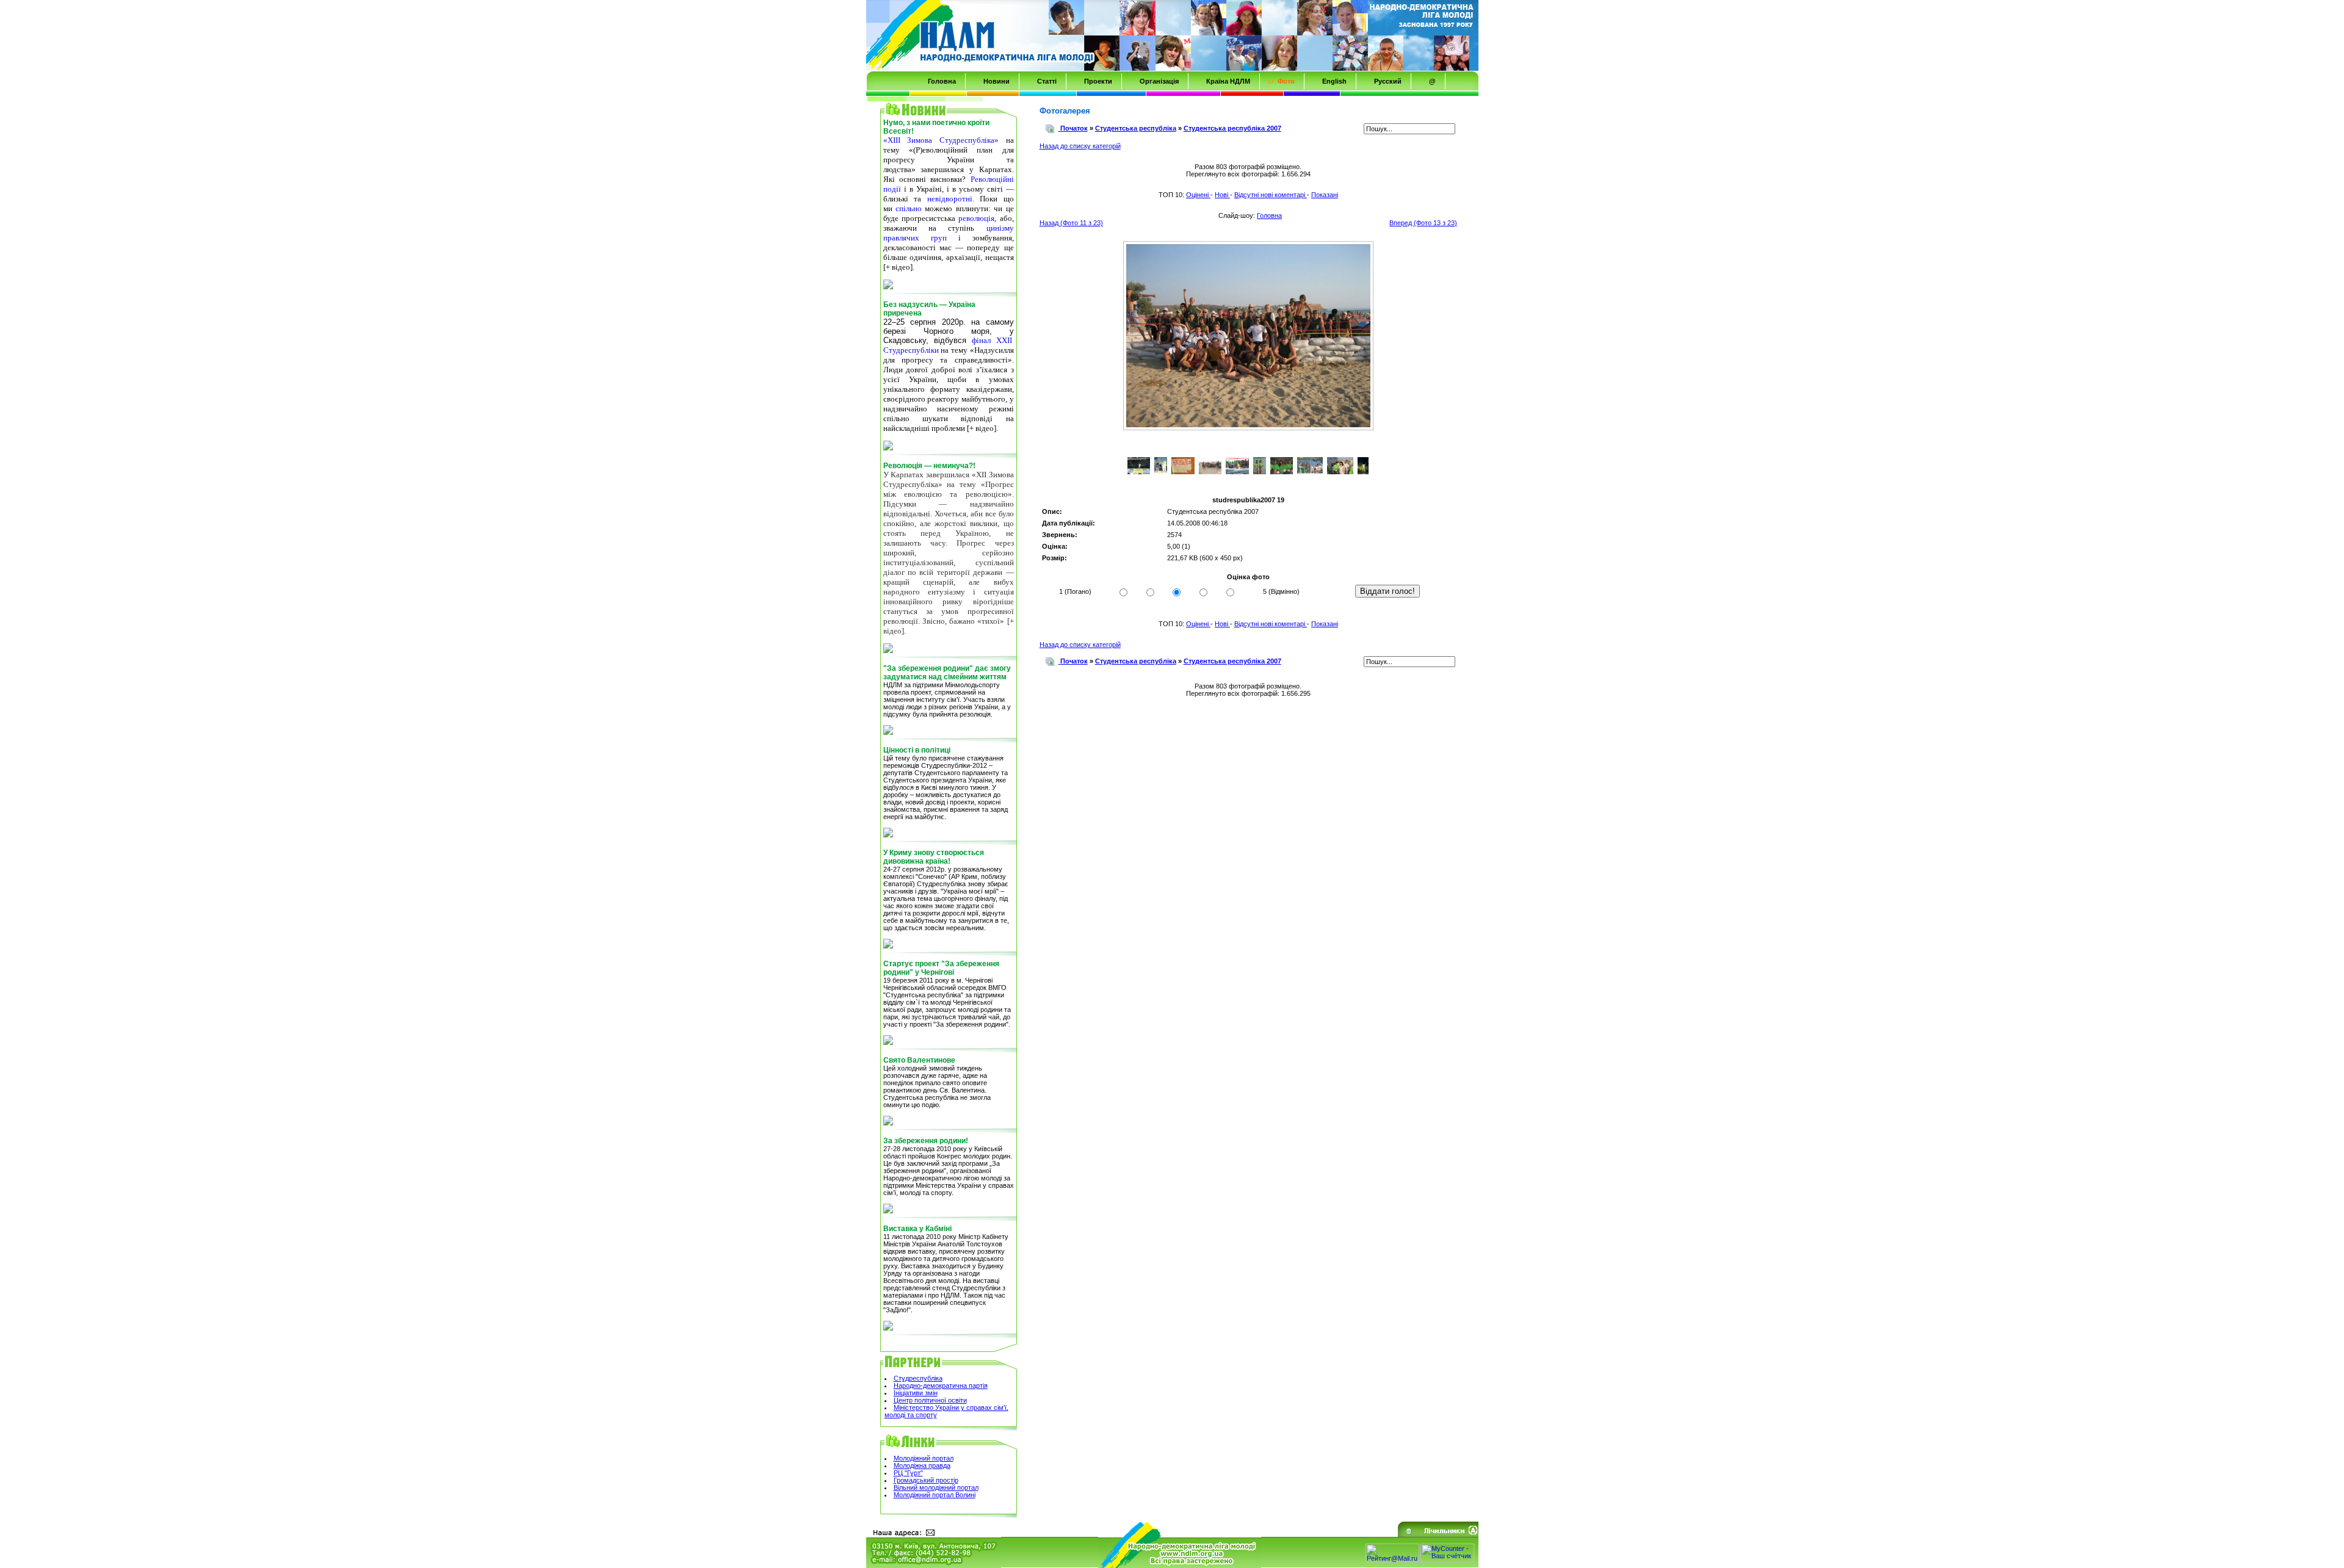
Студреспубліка (918, 1378)
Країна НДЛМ (1228, 81)
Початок (1074, 128)
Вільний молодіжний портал (936, 1487)
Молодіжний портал (924, 1458)
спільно (909, 208)
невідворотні (950, 199)
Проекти (1098, 81)
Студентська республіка (1136, 128)
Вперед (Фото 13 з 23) (1423, 223)
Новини (997, 81)
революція (976, 218)
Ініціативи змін (916, 1393)
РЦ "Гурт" (908, 1473)
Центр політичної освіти (930, 1400)
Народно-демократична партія (941, 1386)
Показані (1325, 195)
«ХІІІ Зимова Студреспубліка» (941, 140)
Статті (1047, 81)
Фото (1286, 81)
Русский (1388, 81)
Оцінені (1198, 195)
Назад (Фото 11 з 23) (1071, 223)
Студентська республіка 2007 (1232, 128)
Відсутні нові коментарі (1271, 195)
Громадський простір (926, 1480)
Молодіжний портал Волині (935, 1495)
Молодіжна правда (922, 1465)
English (1334, 81)
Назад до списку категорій (1080, 146)
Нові (1222, 195)
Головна (942, 81)
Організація (1159, 81)
